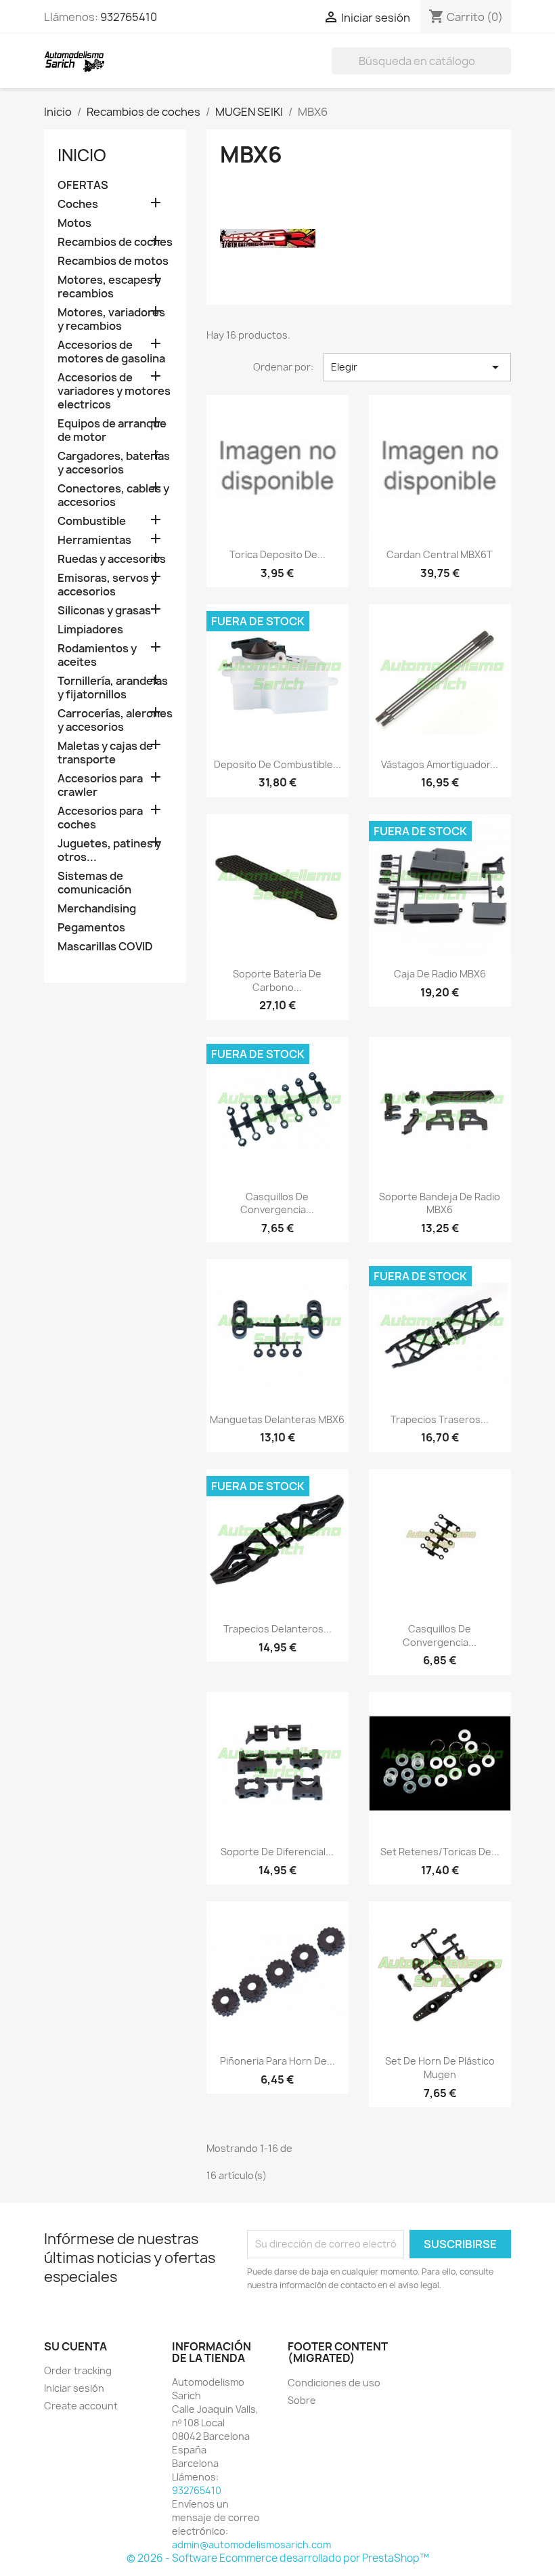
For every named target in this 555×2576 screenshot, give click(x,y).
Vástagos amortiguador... (440, 764)
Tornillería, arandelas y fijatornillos (113, 688)
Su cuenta (75, 2346)
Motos (74, 223)
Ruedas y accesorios (112, 559)
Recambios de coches (115, 242)
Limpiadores (90, 630)
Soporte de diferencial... (277, 1852)
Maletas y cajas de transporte (105, 753)
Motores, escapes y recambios (109, 287)
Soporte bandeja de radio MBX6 (440, 1203)
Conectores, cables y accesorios (113, 495)
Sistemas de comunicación (94, 883)
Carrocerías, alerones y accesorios (115, 720)
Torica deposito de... (277, 554)
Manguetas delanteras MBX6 (277, 1419)
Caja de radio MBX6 (440, 974)
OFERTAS (83, 185)
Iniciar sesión (74, 2388)
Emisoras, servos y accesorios (107, 585)
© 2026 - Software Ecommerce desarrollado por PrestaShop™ (278, 2558)
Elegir (417, 367)
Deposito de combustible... (277, 764)
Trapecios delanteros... (277, 1629)
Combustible (92, 521)
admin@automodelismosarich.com (251, 2545)
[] (506, 70)
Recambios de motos (113, 261)
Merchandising (97, 909)
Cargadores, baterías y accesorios (114, 463)
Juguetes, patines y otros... (109, 850)
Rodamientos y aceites (97, 655)
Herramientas (94, 540)
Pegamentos (91, 928)
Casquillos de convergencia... (277, 1203)
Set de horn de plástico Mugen (440, 2068)
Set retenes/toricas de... (440, 1852)
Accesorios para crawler (100, 785)
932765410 (129, 17)
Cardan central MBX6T (440, 554)
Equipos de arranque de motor (112, 430)
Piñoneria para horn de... (277, 2061)
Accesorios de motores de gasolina (111, 352)
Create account (81, 2406)
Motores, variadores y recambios (111, 319)
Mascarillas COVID (105, 947)
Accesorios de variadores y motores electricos (114, 391)
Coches (78, 204)
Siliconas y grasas (104, 611)
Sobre (302, 2400)
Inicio (82, 155)
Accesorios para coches (100, 818)
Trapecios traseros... (440, 1419)
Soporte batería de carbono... (277, 980)
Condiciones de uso (334, 2383)
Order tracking (78, 2370)
